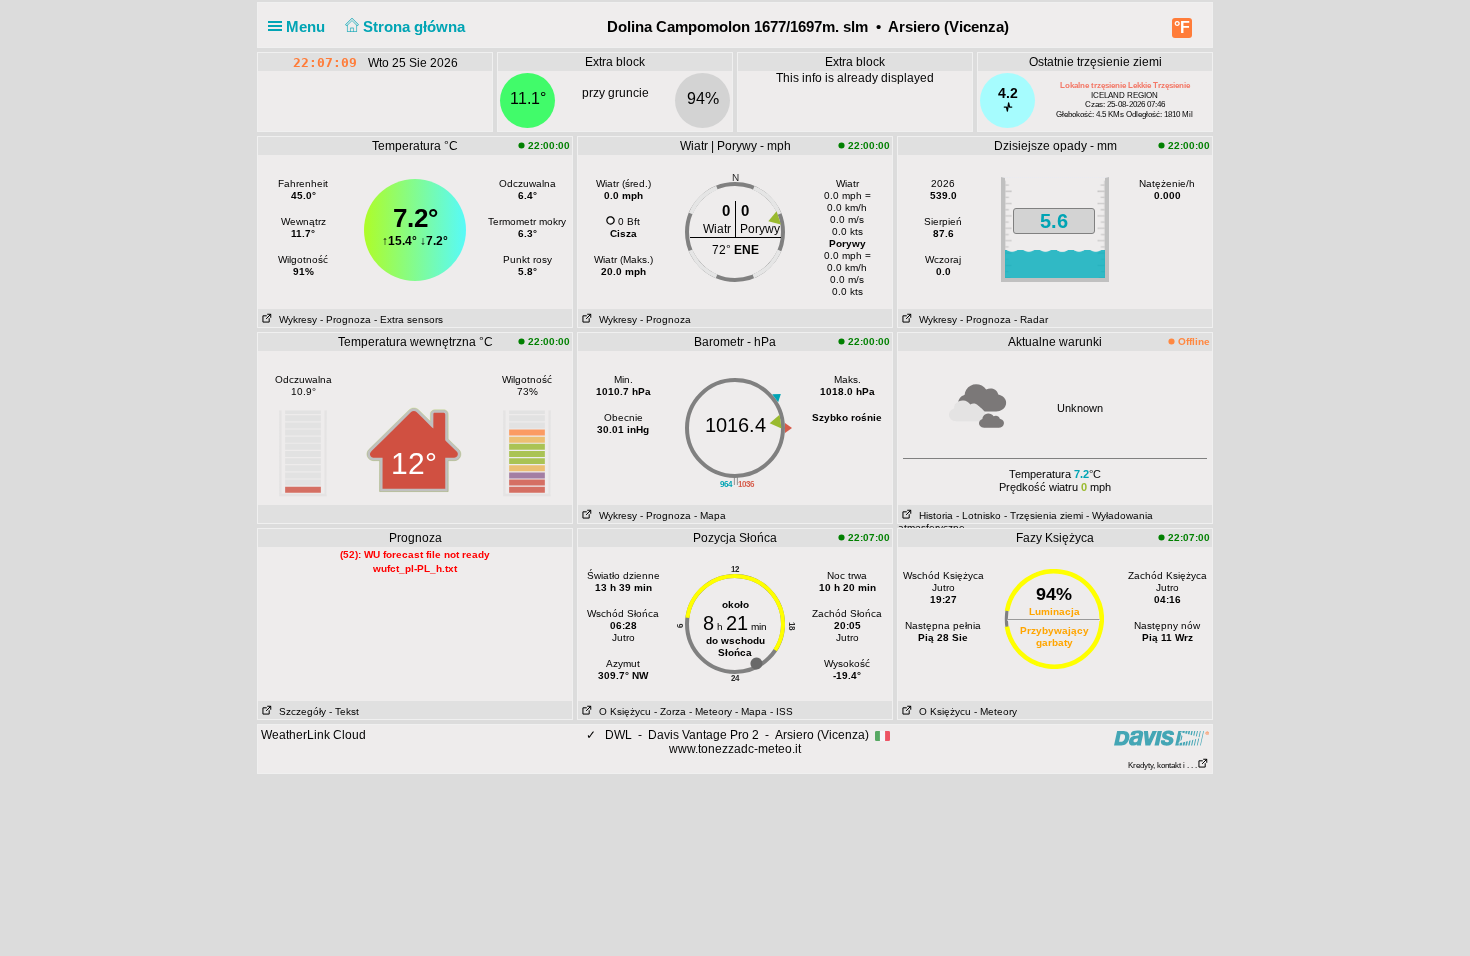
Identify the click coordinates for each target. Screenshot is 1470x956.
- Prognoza (345, 319)
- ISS (781, 711)
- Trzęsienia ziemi (1043, 515)
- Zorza (670, 711)
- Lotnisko (978, 515)
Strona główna (416, 26)
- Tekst (344, 711)
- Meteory (710, 711)
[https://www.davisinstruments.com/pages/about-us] (1161, 737)
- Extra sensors (408, 319)
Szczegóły (299, 711)
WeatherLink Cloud (313, 735)
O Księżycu (622, 711)
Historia (933, 515)
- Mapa (710, 515)
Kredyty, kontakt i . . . (1162, 765)
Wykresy (295, 319)
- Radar (1031, 319)
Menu (307, 26)
